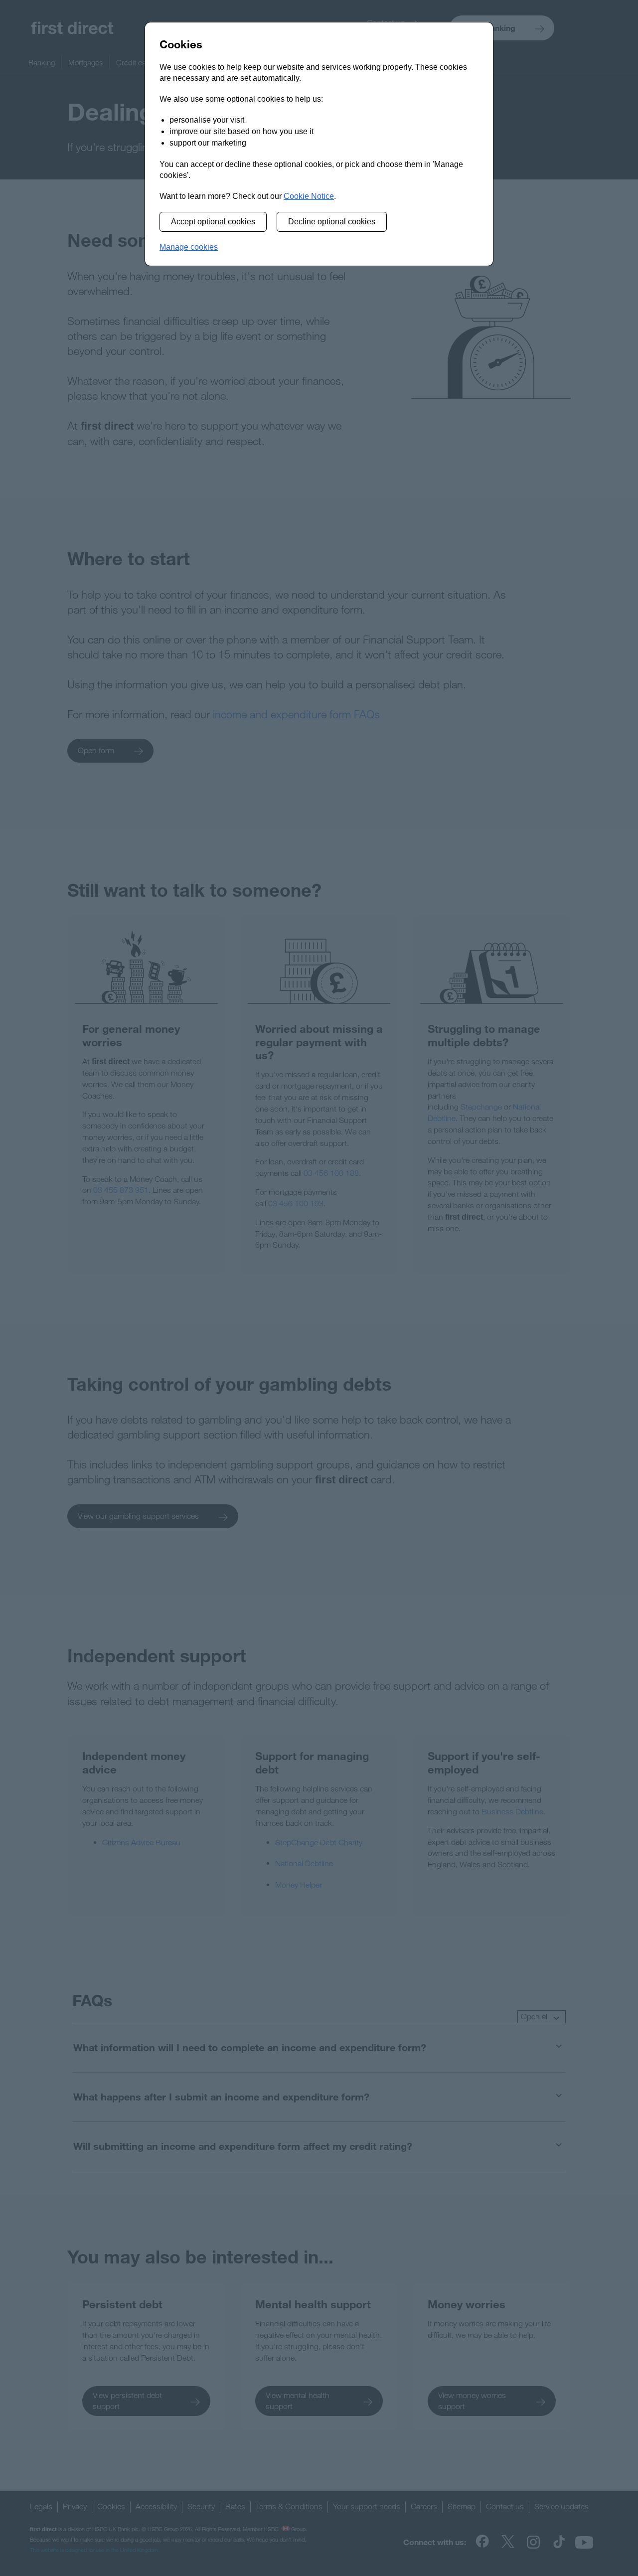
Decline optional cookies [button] (332, 222)
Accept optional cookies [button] (213, 222)
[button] (189, 247)
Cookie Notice (309, 196)
